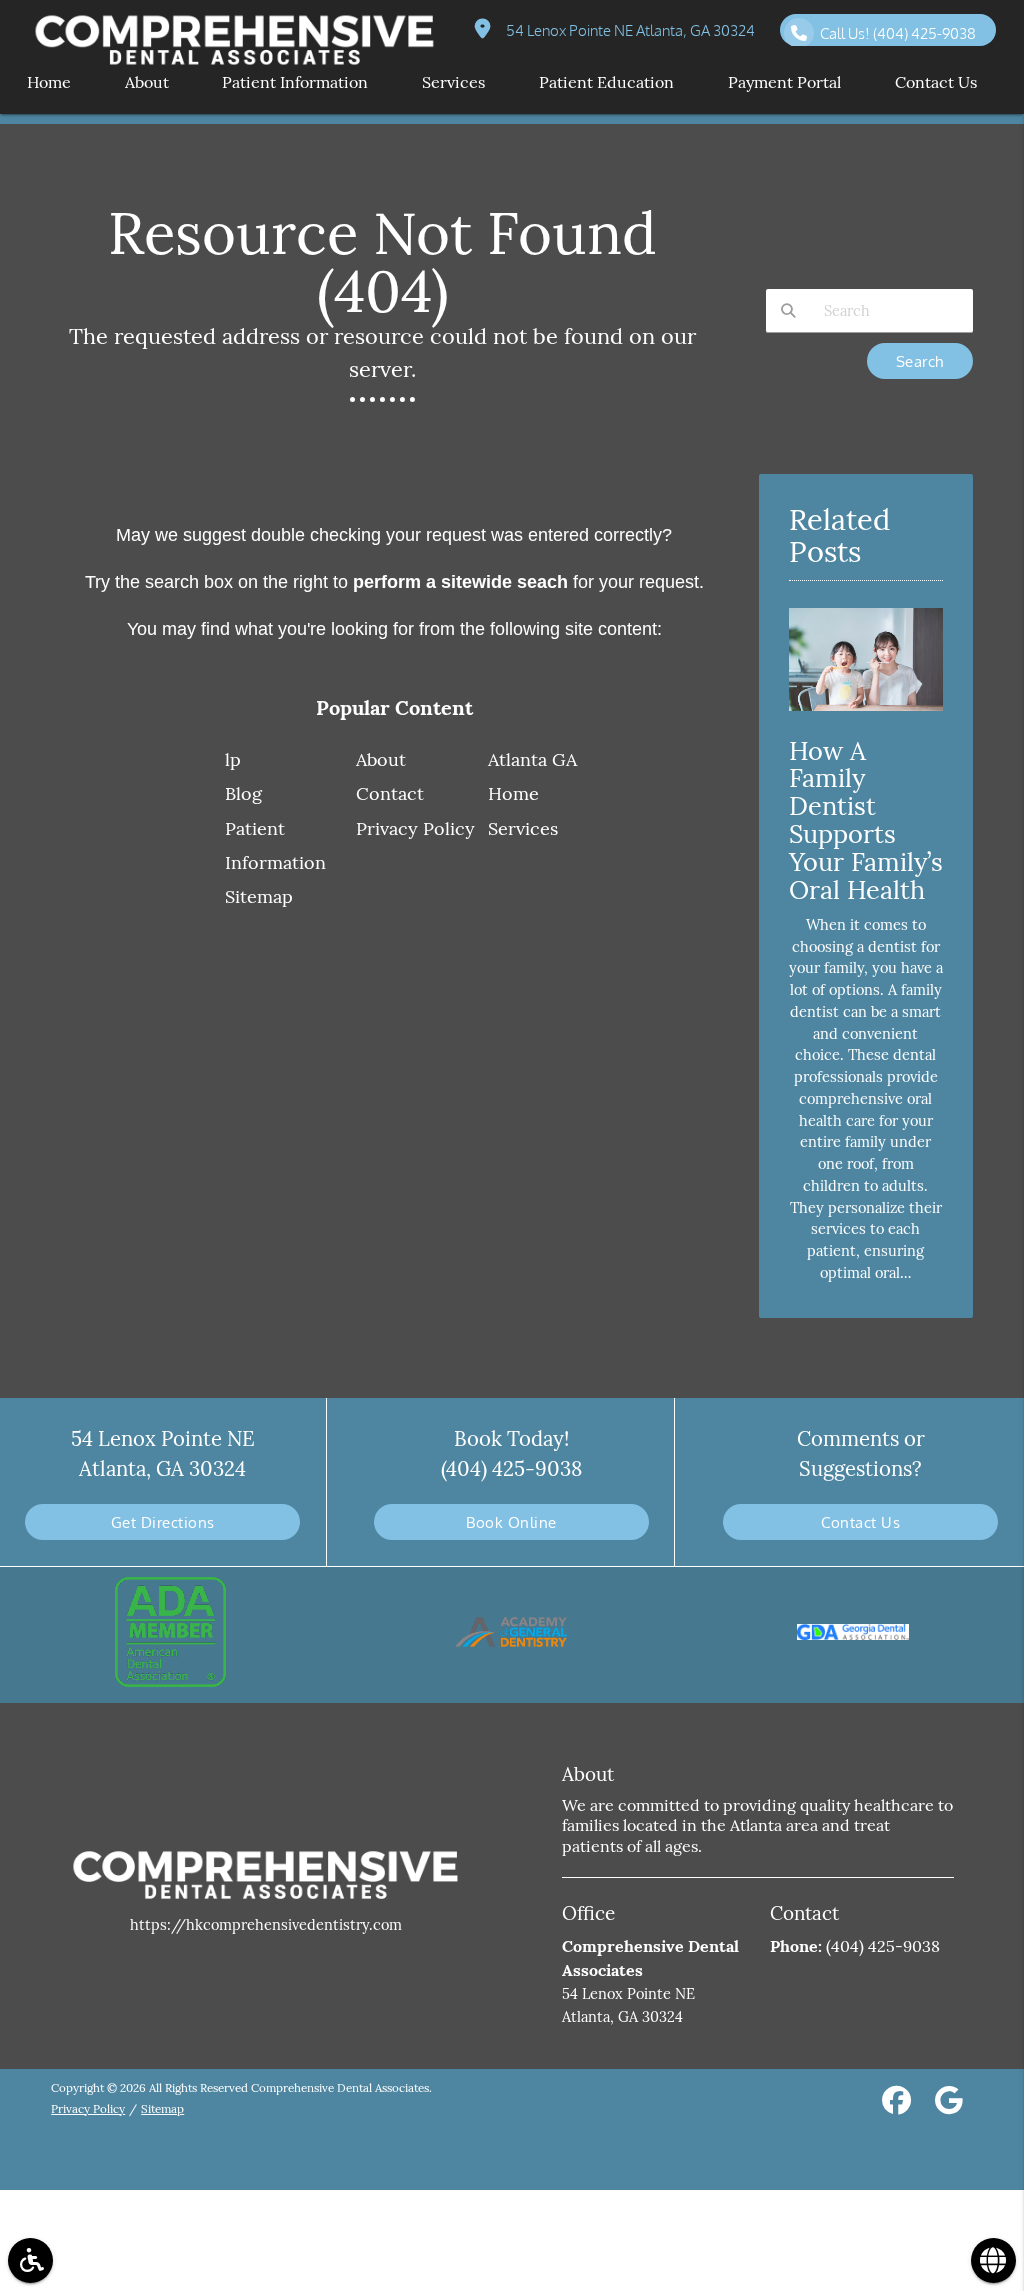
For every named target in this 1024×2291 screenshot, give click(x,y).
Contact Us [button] (936, 82)
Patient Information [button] (295, 82)
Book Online (511, 1522)
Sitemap (259, 896)
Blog (243, 793)
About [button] (147, 82)
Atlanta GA (532, 759)
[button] (30, 2260)
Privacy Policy (415, 828)
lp (233, 759)
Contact (390, 793)
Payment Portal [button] (784, 82)
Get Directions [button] (163, 1522)
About (381, 759)
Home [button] (49, 82)
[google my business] (949, 2103)
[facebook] (896, 2103)
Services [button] (453, 82)
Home (513, 793)
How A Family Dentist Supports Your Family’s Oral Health (866, 820)
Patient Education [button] (606, 82)
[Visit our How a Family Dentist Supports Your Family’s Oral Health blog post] (866, 715)
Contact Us (860, 1522)
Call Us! (898, 33)
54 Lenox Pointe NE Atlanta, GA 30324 (627, 30)
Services (523, 828)
